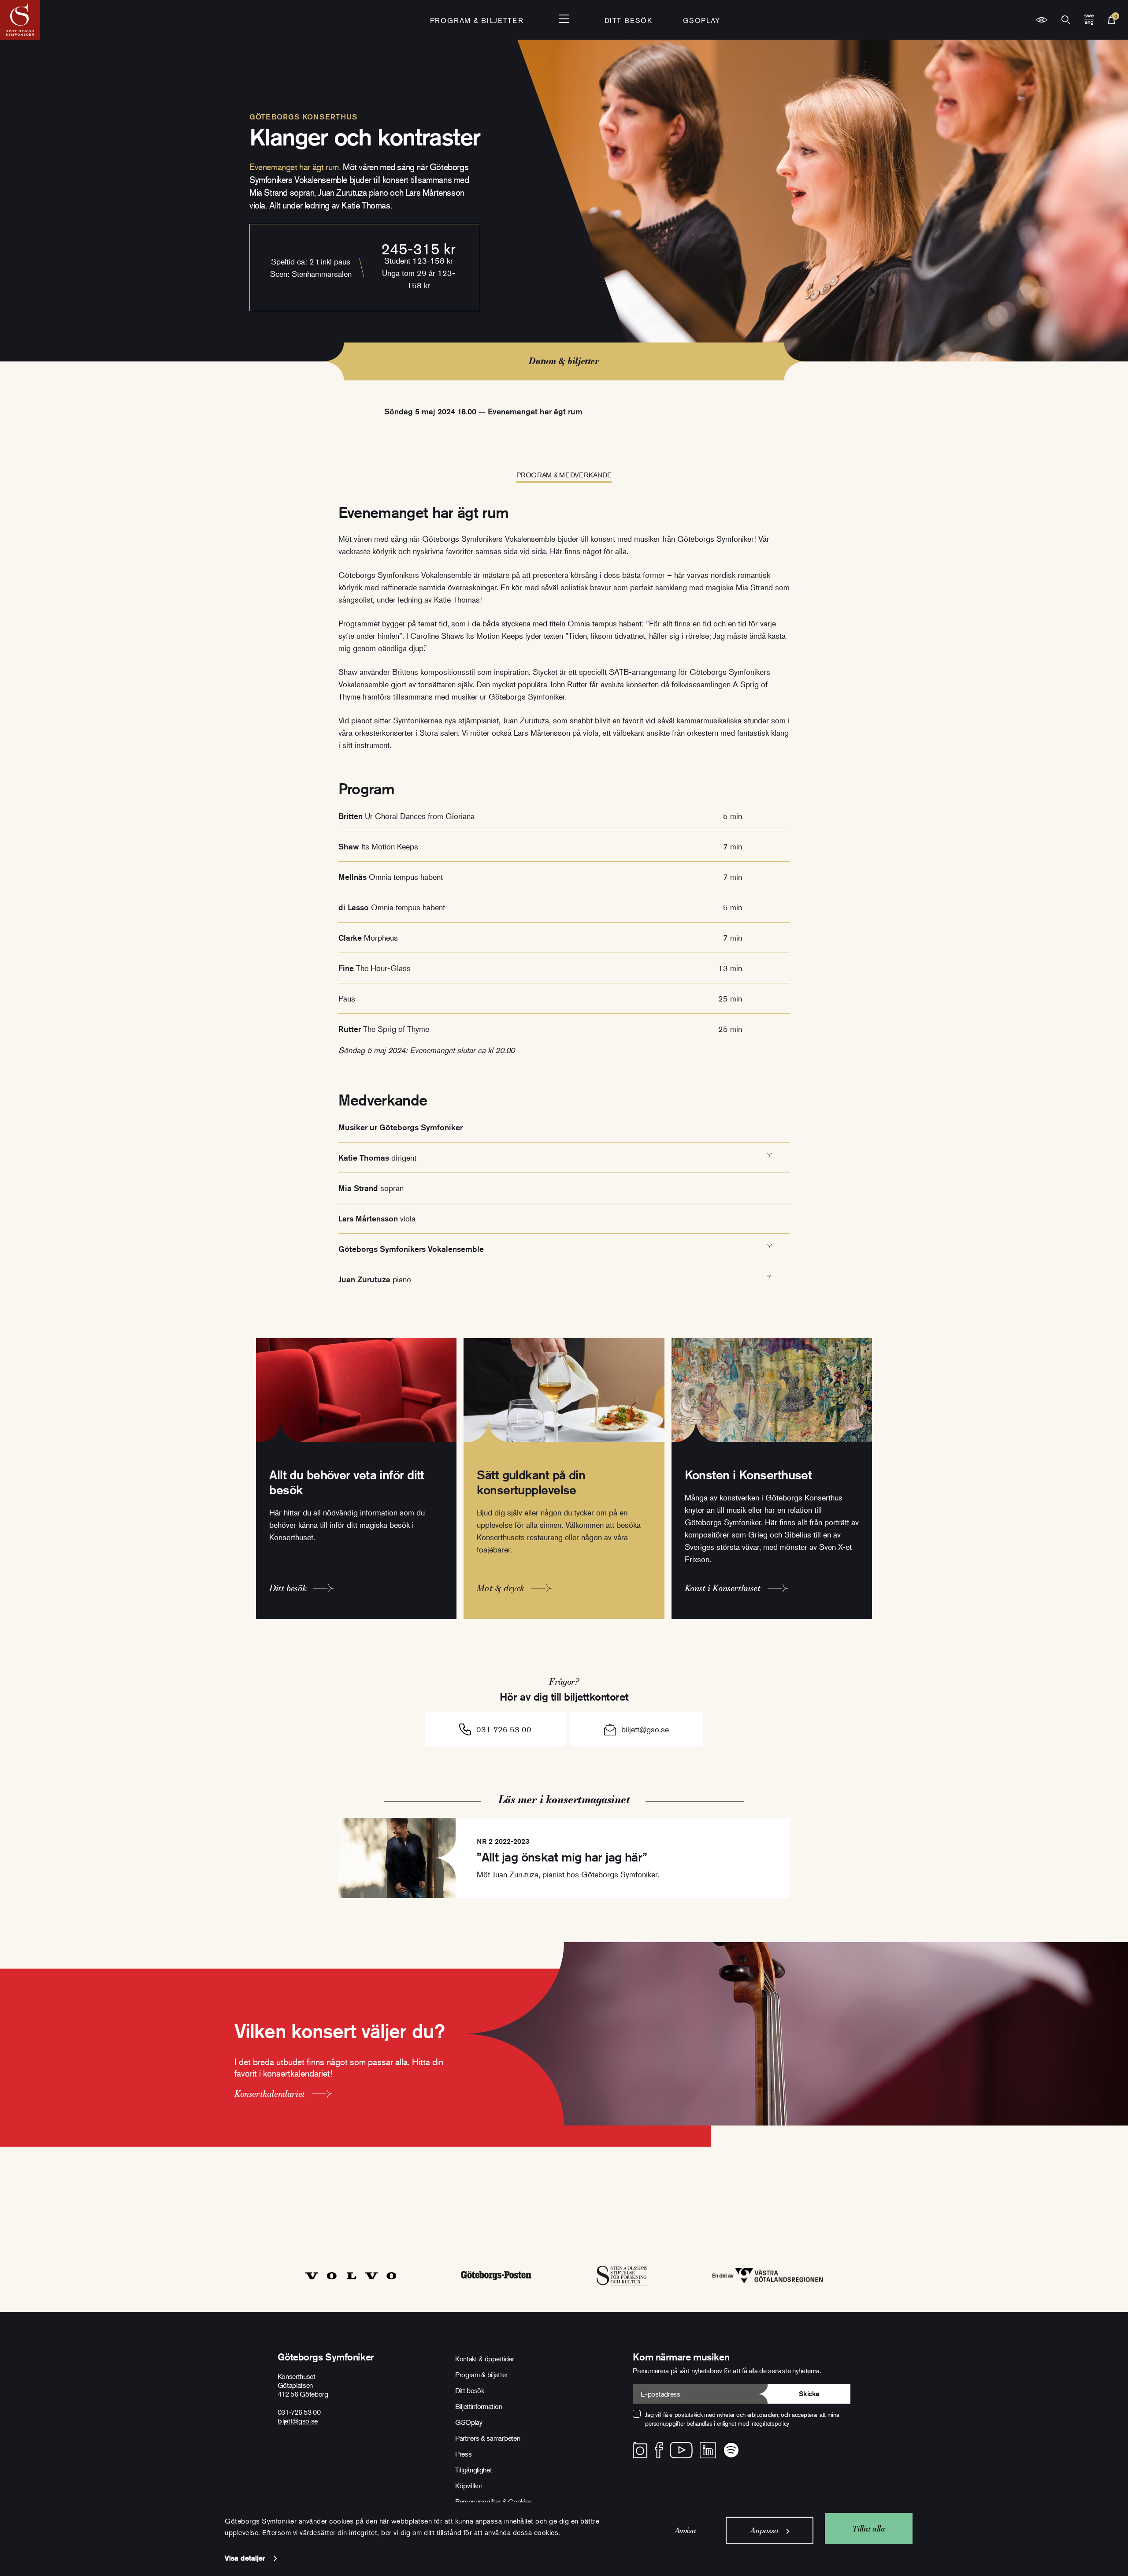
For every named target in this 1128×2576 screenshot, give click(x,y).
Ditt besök (629, 20)
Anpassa (764, 2530)
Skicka (809, 2394)
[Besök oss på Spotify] (731, 2450)
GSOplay (702, 20)
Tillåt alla (868, 2528)
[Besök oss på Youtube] (681, 2450)
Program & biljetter (481, 2375)
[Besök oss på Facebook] (659, 2450)
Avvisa (685, 2530)
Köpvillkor (469, 2486)
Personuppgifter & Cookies (493, 2502)
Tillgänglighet (474, 2470)
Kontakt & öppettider (485, 2359)
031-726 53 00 (504, 1729)
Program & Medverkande (564, 475)
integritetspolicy (770, 2423)
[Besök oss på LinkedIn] (708, 2450)
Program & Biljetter (477, 20)
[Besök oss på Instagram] (640, 2450)
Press (463, 2454)
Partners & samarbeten (488, 2438)
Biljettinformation (479, 2406)
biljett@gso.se (645, 1729)
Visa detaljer (245, 2558)
